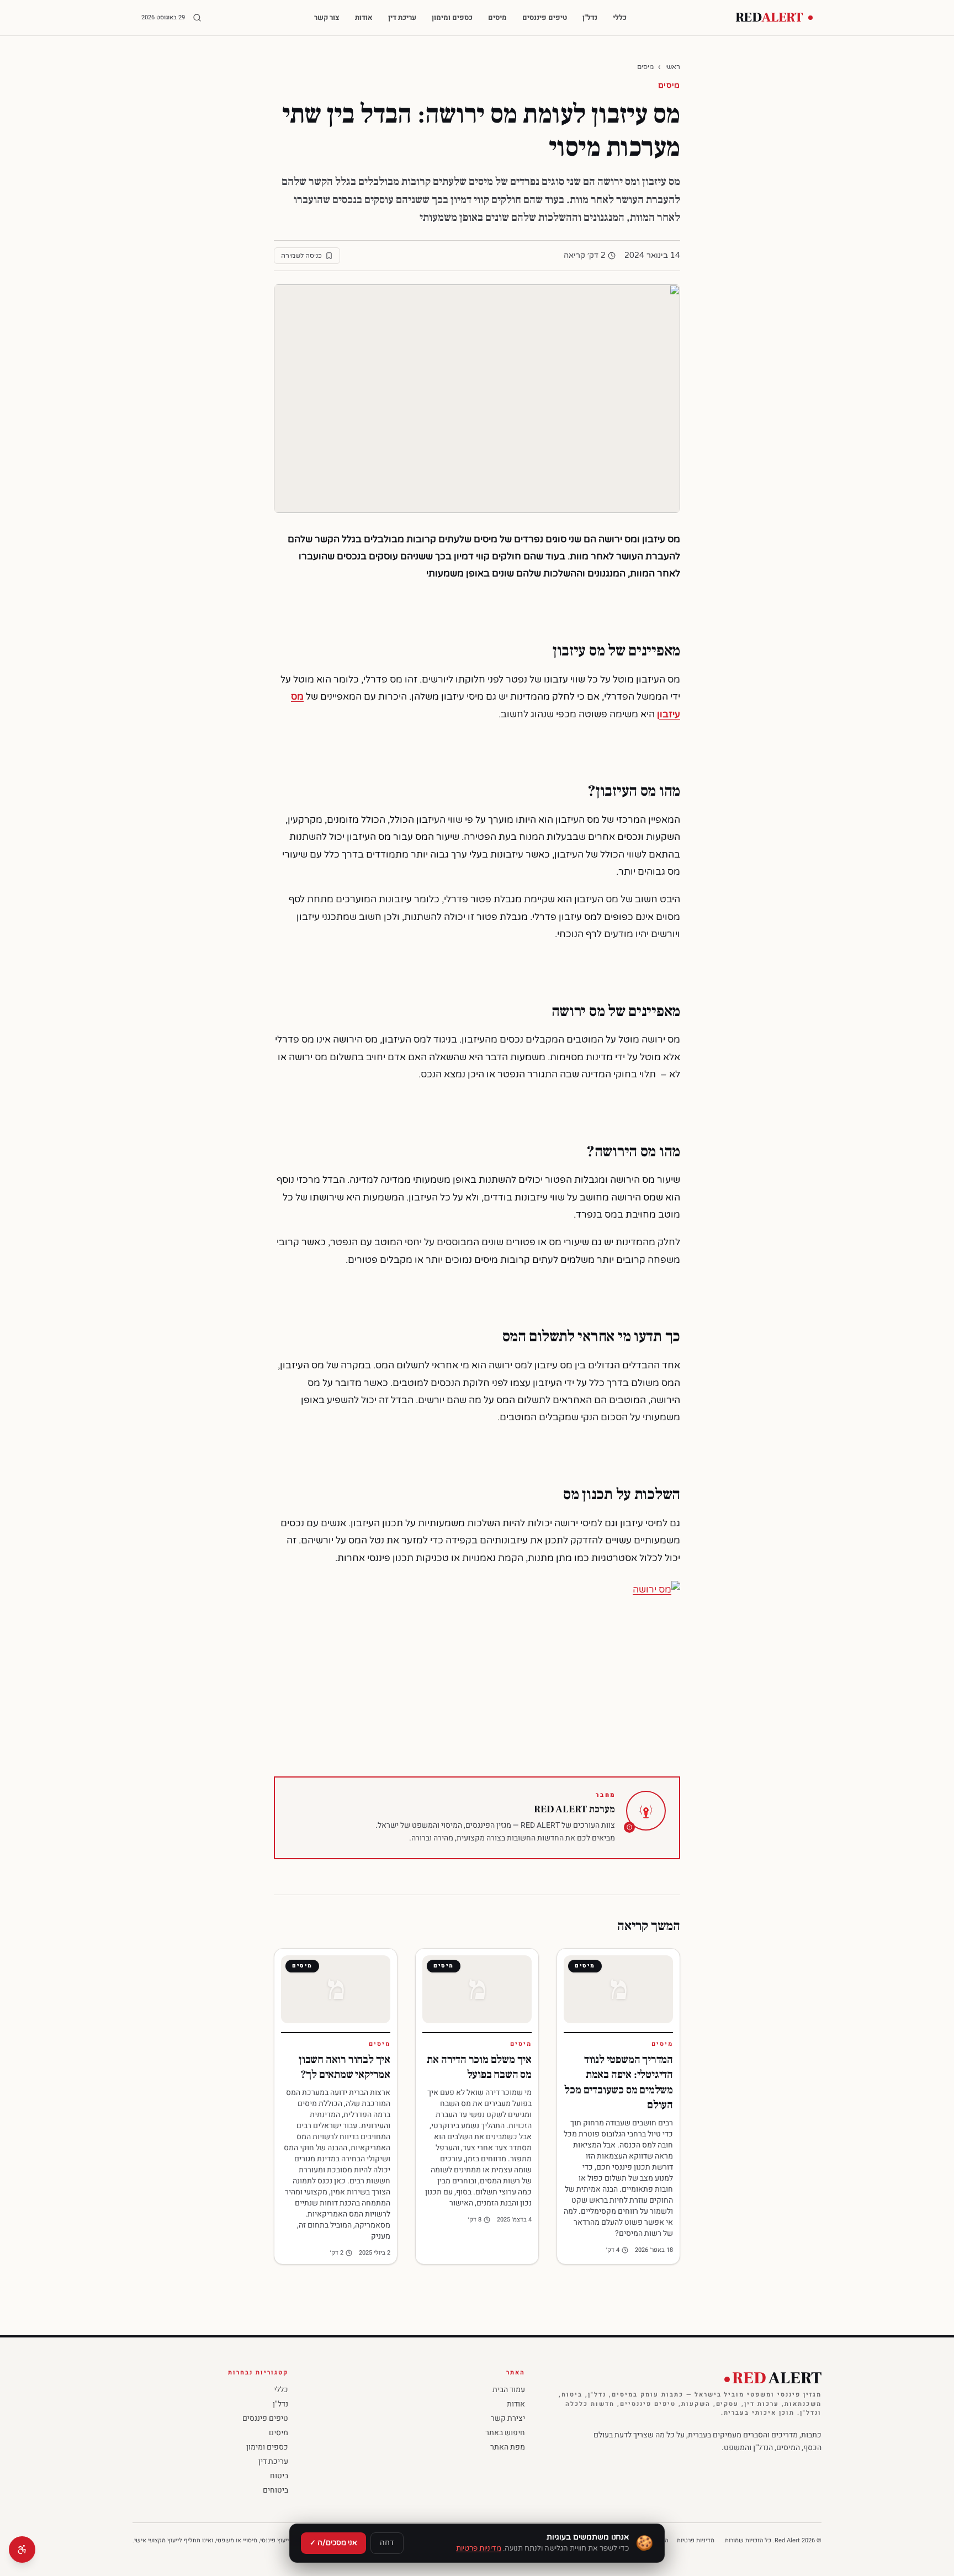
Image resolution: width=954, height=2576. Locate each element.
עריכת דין (402, 17)
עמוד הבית (509, 2390)
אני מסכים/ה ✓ (333, 2543)
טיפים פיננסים (545, 17)
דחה (387, 2543)
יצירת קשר (508, 2418)
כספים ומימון (452, 17)
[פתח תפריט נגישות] (22, 2549)
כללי (620, 17)
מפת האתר (508, 2447)
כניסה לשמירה (301, 256)
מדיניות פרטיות (696, 2541)
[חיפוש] (197, 18)
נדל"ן (590, 17)
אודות (364, 17)
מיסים (497, 17)
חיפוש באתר (505, 2433)
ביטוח (279, 2476)
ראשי (673, 67)
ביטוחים (275, 2490)
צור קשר (327, 17)
